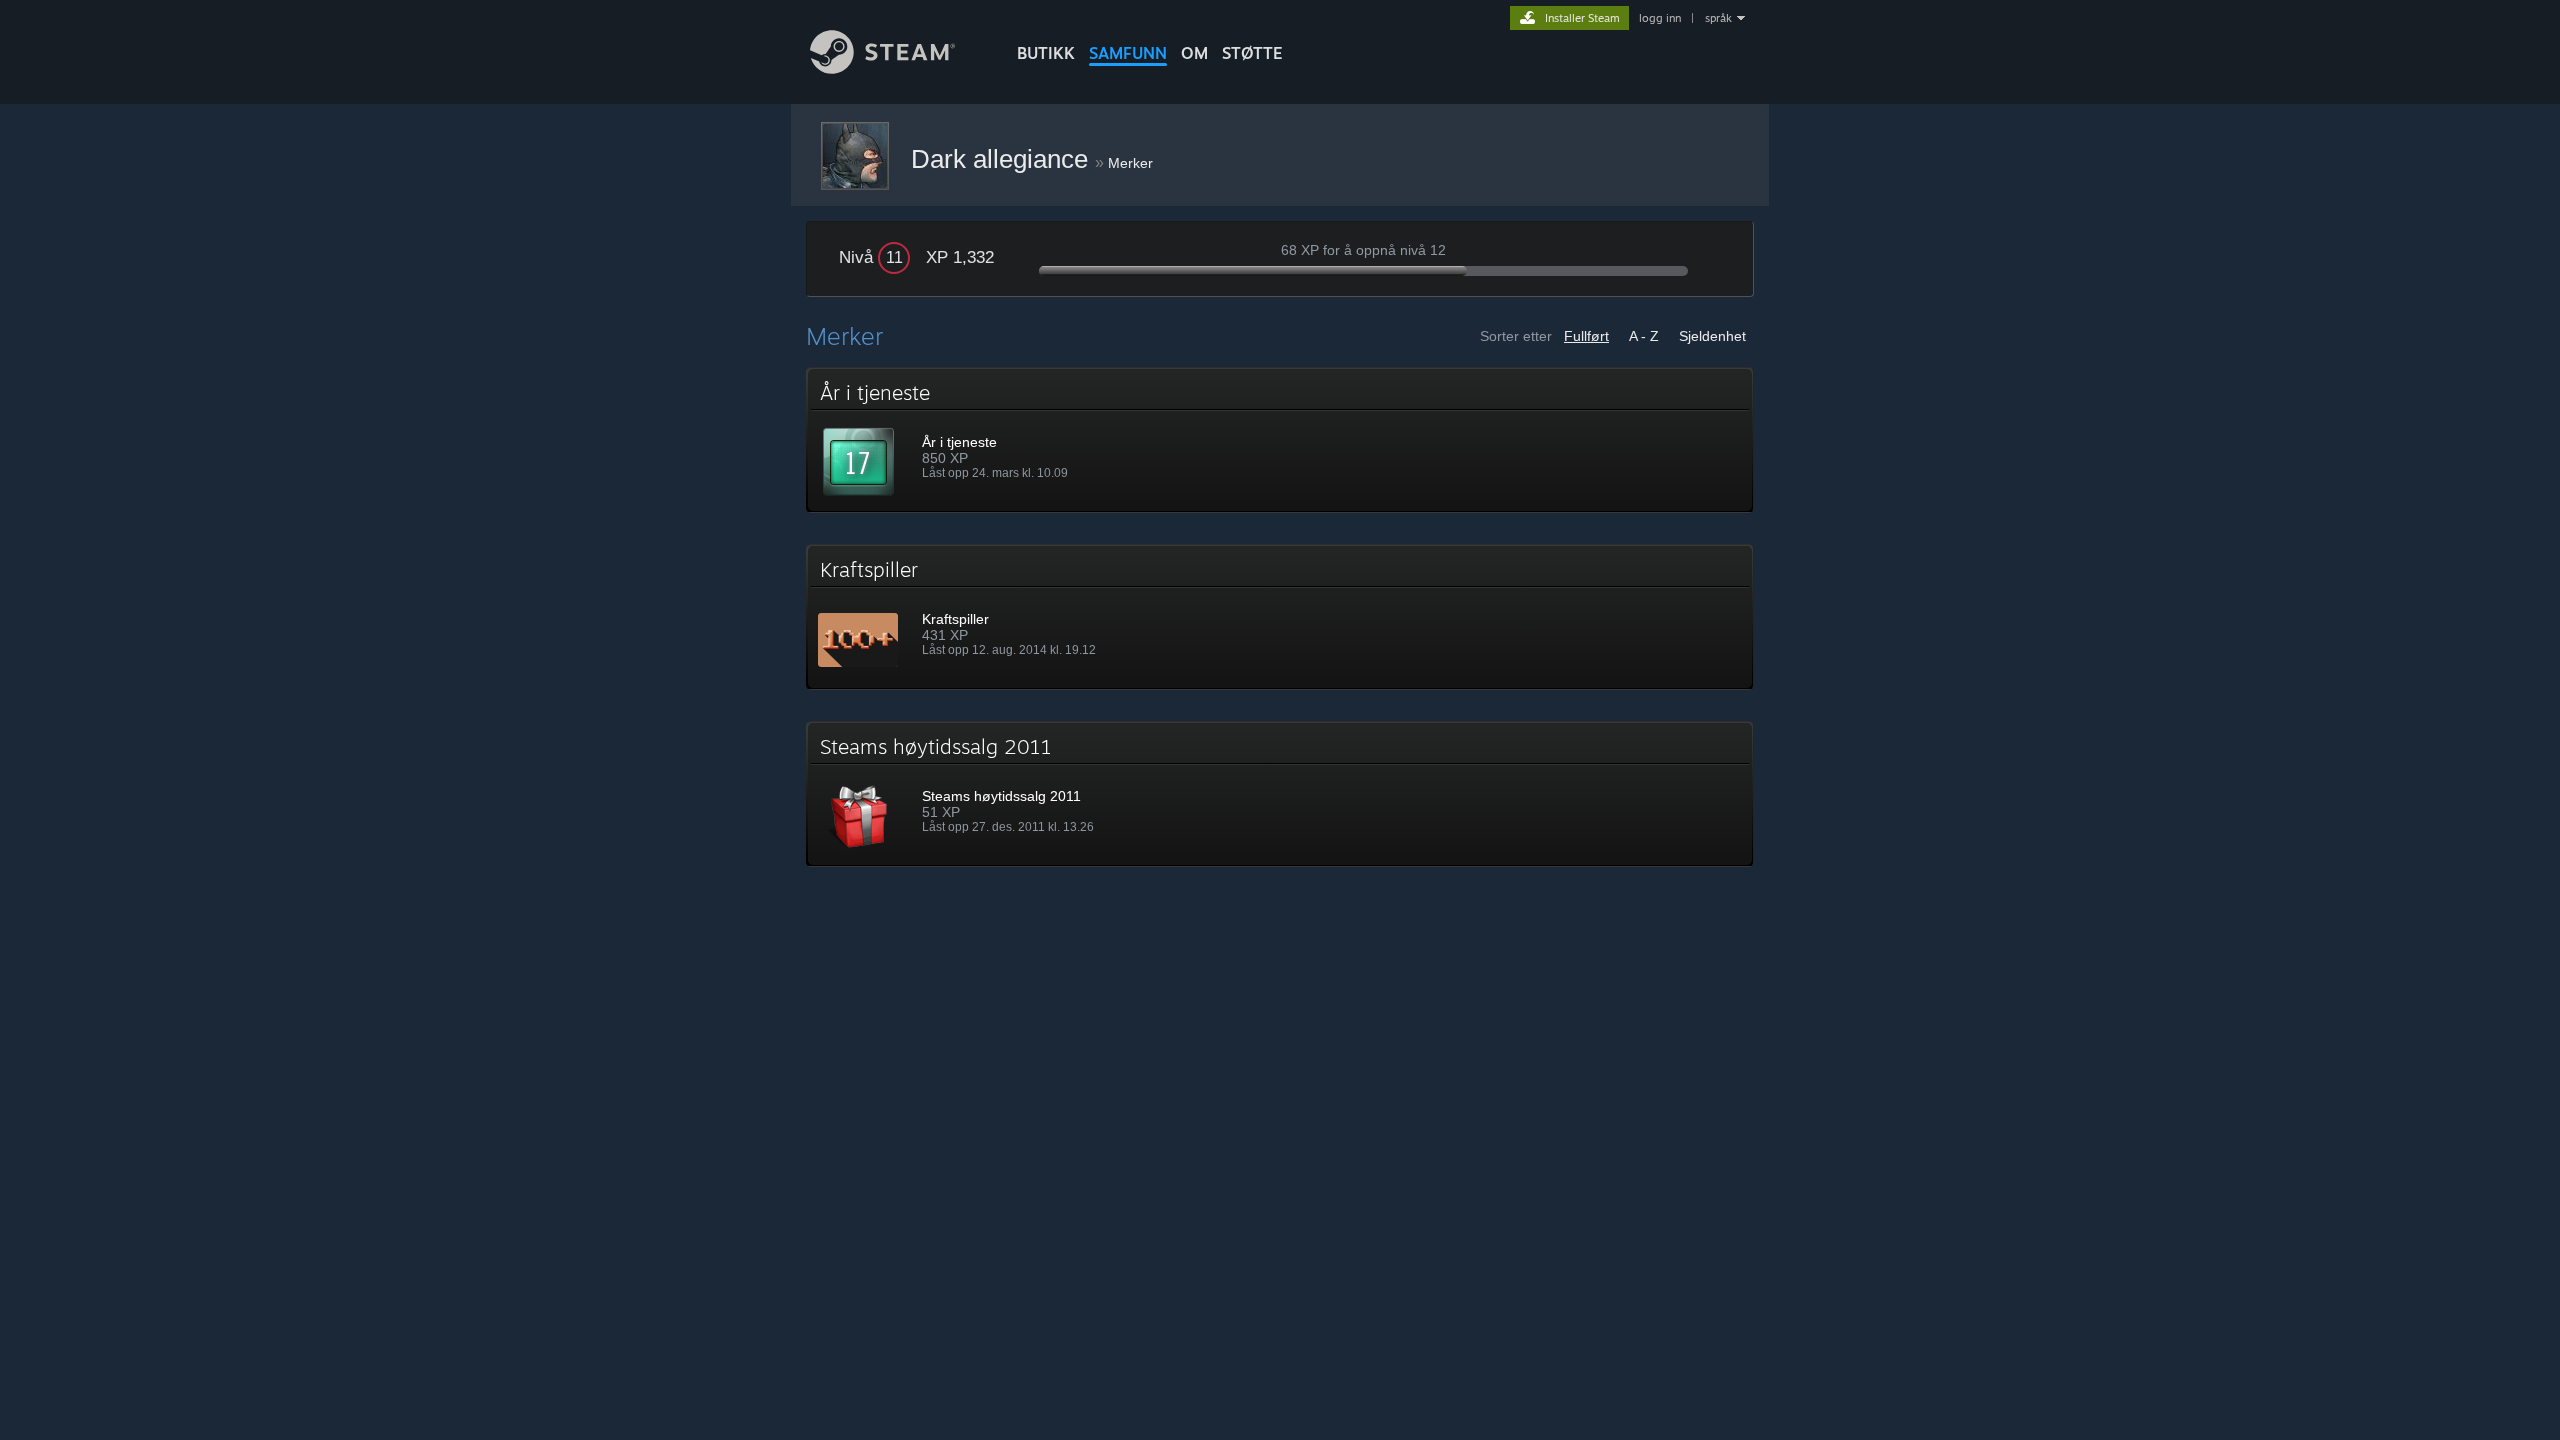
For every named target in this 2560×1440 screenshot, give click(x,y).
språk (1718, 18)
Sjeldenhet (1712, 336)
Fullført (1586, 336)
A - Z (1644, 336)
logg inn (1660, 18)
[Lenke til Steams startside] (882, 68)
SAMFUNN (1128, 53)
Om (1194, 53)
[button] (1280, 440)
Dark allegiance (1003, 159)
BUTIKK (1046, 53)
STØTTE (1252, 53)
